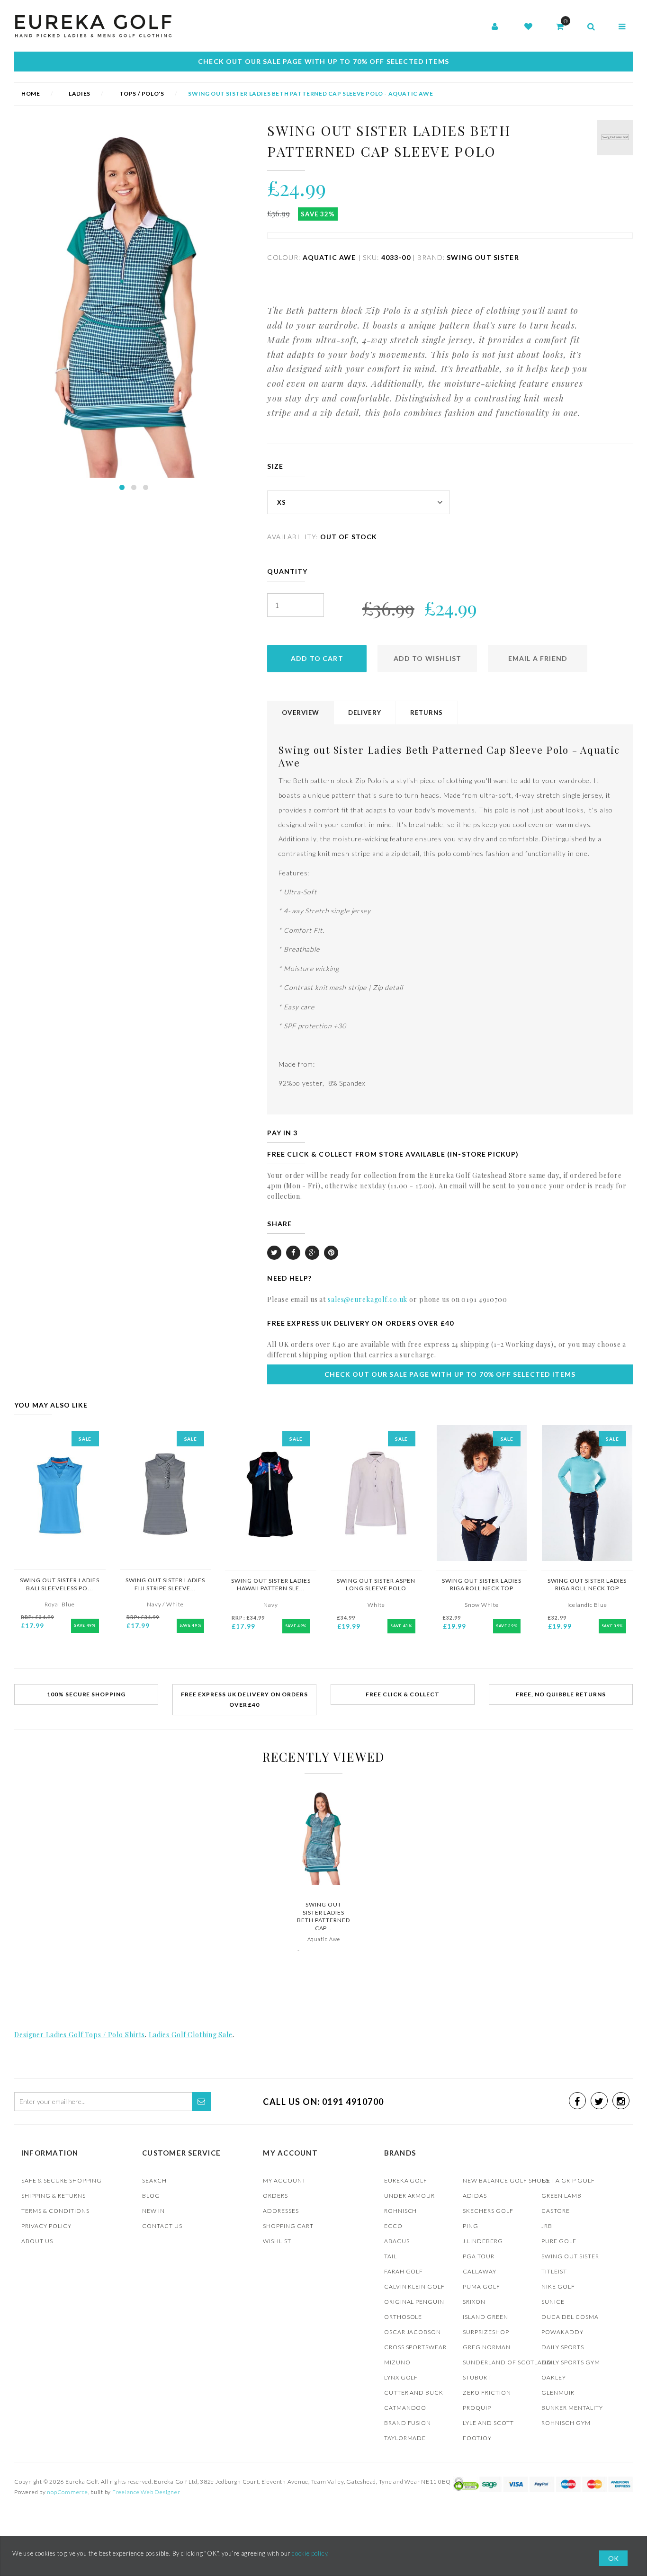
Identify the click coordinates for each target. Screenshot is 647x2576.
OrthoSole (403, 2317)
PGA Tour (479, 2256)
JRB (547, 2226)
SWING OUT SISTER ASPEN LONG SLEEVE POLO (376, 1585)
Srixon (474, 2302)
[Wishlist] (528, 27)
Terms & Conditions (55, 2211)
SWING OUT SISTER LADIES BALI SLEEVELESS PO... (60, 1584)
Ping (471, 2226)
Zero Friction (487, 2393)
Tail (391, 2256)
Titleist (554, 2271)
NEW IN (153, 2211)
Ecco (393, 2226)
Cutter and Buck (414, 2393)
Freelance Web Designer (146, 2492)
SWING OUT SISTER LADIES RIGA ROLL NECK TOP (482, 1585)
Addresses (281, 2211)
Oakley (554, 2377)
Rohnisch (401, 2211)
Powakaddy (562, 2332)
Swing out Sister (570, 2256)
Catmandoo (405, 2408)
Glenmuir (558, 2393)
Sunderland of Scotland (507, 2362)
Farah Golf (404, 2271)
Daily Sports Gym (571, 2362)
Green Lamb (562, 2196)
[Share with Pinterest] (331, 1253)
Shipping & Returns (54, 2196)
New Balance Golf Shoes (506, 2180)
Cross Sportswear (416, 2347)
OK (613, 2558)
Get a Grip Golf (568, 2180)
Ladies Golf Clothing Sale (191, 2035)
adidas (475, 2196)
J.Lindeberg (483, 2241)
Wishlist (277, 2241)
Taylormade (405, 2438)
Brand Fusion (408, 2423)
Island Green (485, 2317)
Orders (275, 2196)
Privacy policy (46, 2226)
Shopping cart (288, 2226)
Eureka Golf (406, 2180)
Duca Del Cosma (570, 2317)
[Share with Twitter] (274, 1253)
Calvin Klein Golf (415, 2286)
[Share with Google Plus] (312, 1253)
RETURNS (427, 713)
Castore (556, 2211)
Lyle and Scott (488, 2423)
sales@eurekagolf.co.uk (368, 1299)
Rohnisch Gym (566, 2423)
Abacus (397, 2241)
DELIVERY (365, 713)
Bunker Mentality (572, 2408)
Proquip (477, 2408)
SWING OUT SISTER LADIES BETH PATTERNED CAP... (323, 1916)
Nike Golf (558, 2286)
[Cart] (560, 27)
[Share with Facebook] (293, 1253)
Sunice (553, 2302)
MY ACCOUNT (284, 2180)
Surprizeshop (486, 2332)
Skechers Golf (488, 2211)
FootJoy (477, 2438)
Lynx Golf (401, 2377)
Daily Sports (563, 2347)
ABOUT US (37, 2241)
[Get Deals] (201, 2102)
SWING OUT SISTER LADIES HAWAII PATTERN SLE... (271, 1585)
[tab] (301, 713)
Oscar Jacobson (413, 2332)
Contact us (162, 2226)
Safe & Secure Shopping (62, 2180)
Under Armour (410, 2196)
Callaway (480, 2271)
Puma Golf (481, 2286)
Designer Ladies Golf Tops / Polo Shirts (80, 2035)
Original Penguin (414, 2302)
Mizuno (397, 2362)
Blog (151, 2196)
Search (154, 2180)
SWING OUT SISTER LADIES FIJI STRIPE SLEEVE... (165, 1584)
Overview (301, 713)
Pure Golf (559, 2241)
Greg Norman (487, 2347)
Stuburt (477, 2377)
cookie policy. (310, 2553)
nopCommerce (67, 2492)
